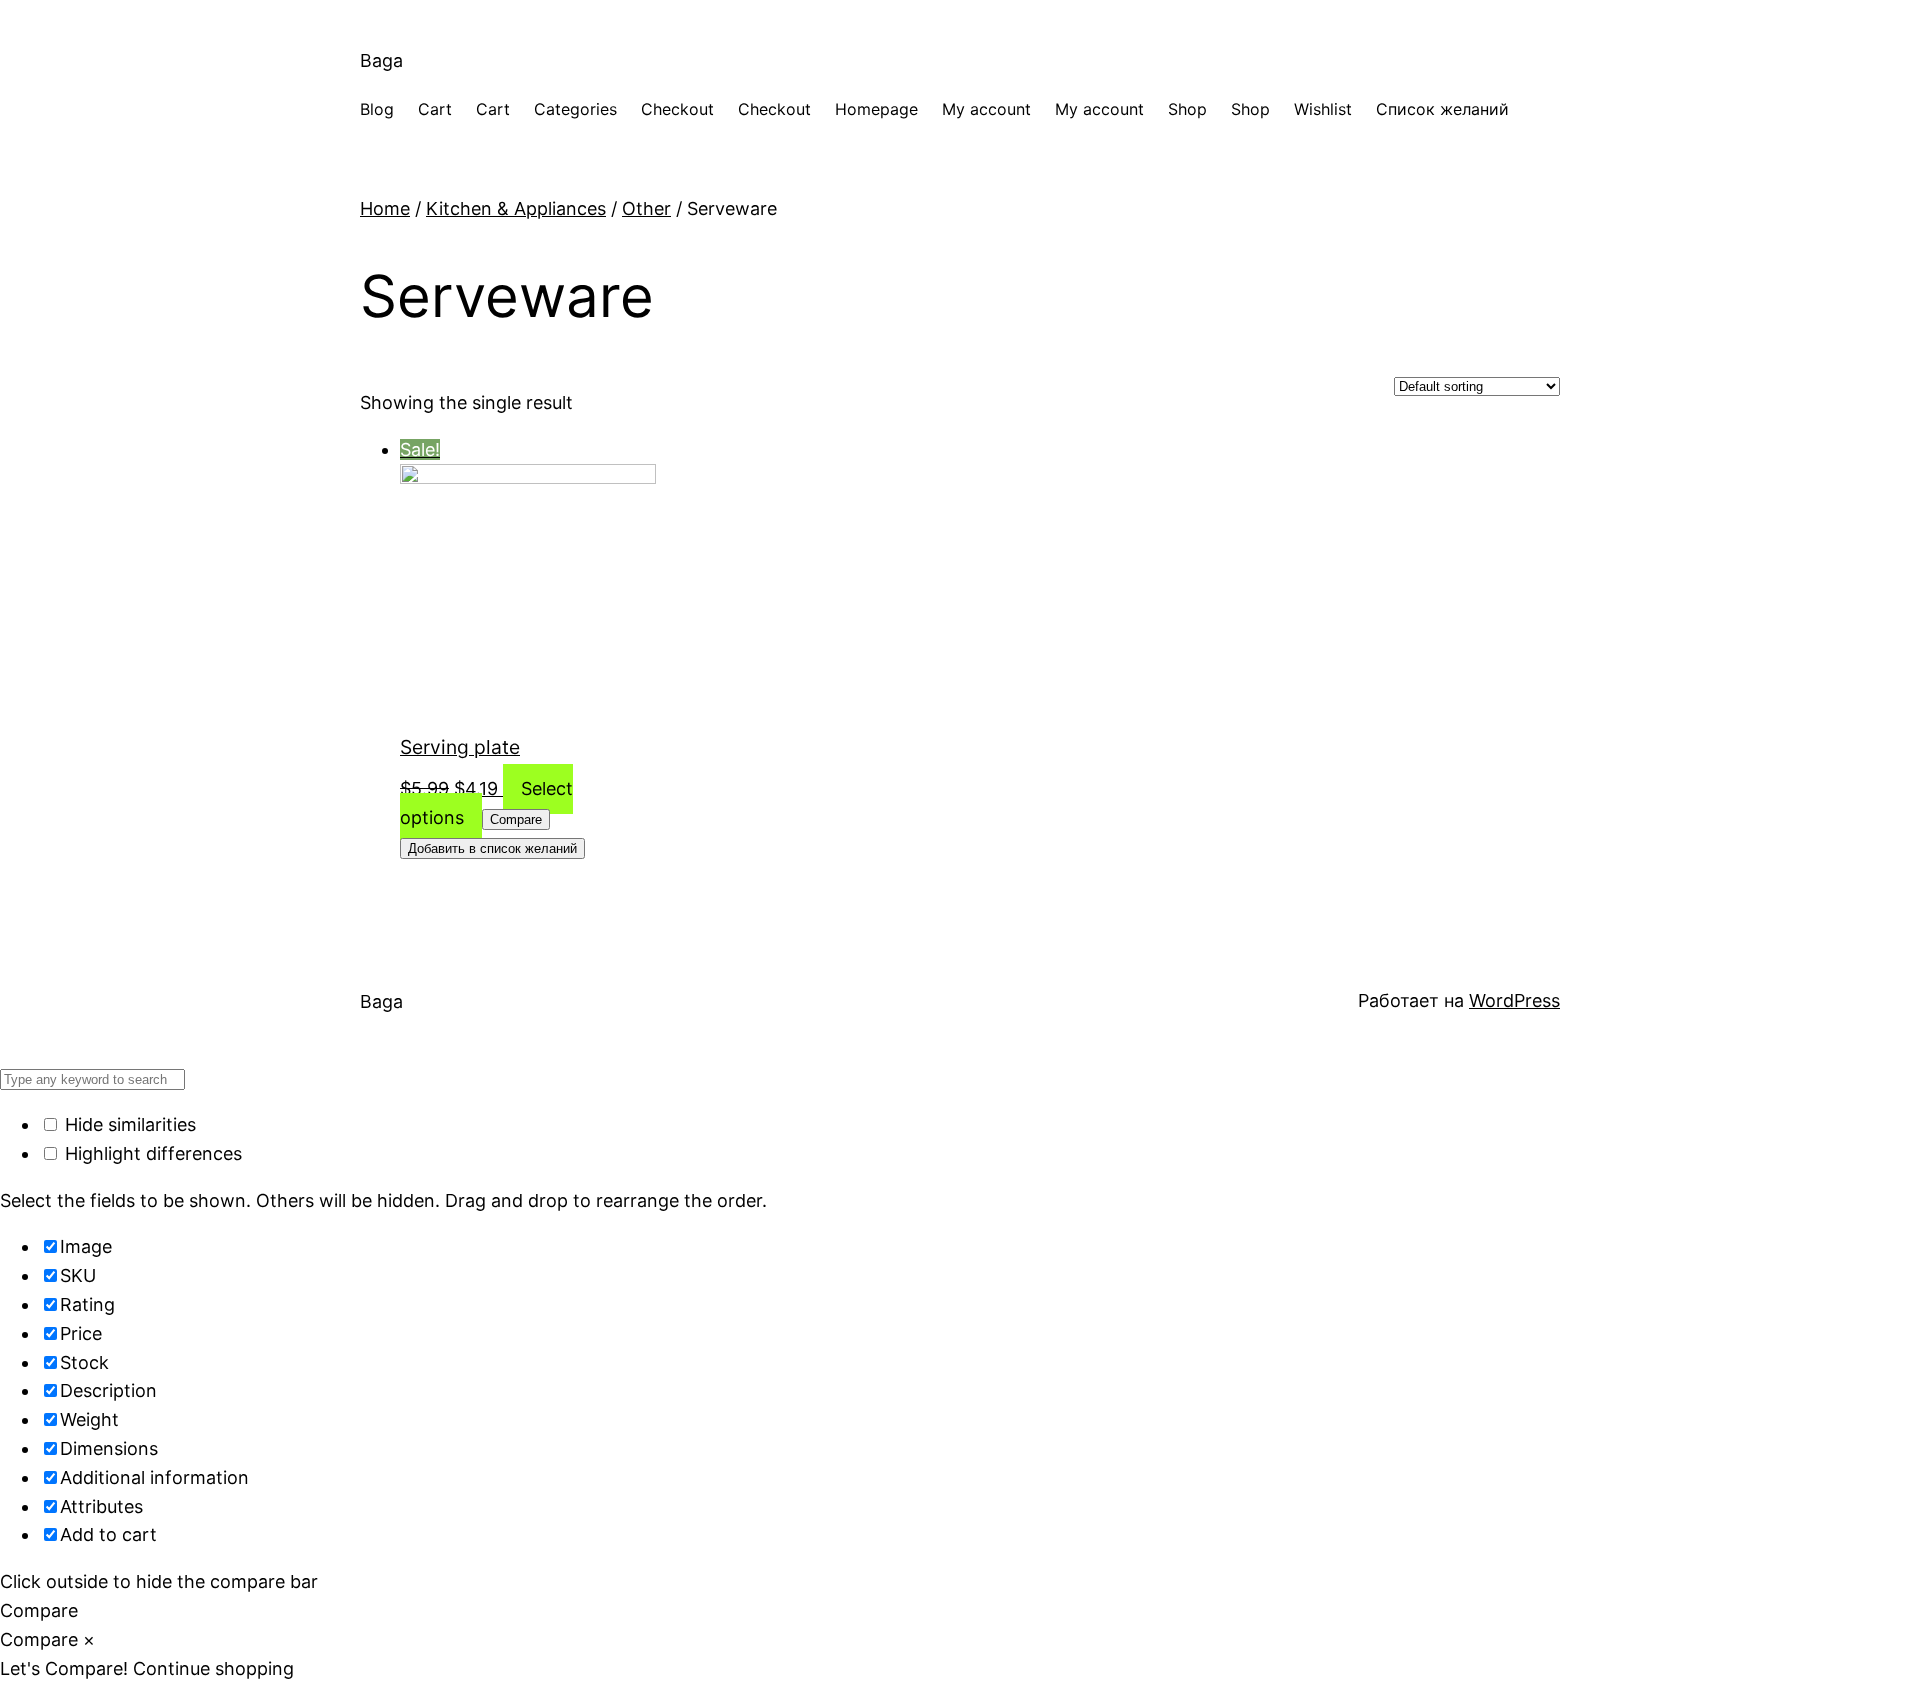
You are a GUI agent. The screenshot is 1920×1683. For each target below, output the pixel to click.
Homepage (876, 109)
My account (986, 109)
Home (385, 208)
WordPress (1514, 1000)
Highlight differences (151, 1153)
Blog (377, 109)
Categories (575, 109)
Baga (381, 60)
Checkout (677, 109)
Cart (435, 109)
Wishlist (1323, 109)
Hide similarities (128, 1124)
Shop (1187, 109)
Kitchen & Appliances (516, 208)
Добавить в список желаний (492, 848)
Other (646, 208)
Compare (516, 819)
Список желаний (1442, 109)
